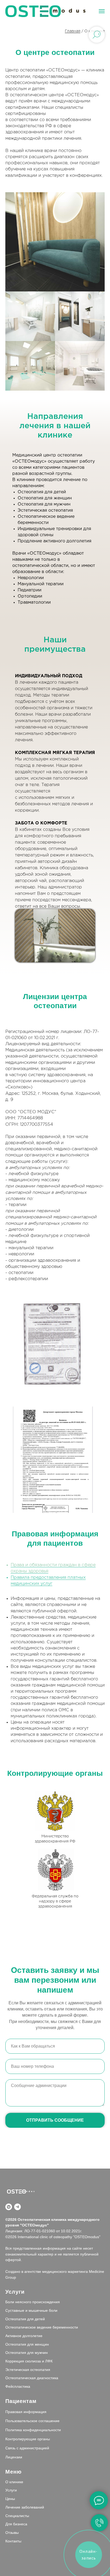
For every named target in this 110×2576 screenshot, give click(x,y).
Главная (73, 31)
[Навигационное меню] (102, 11)
